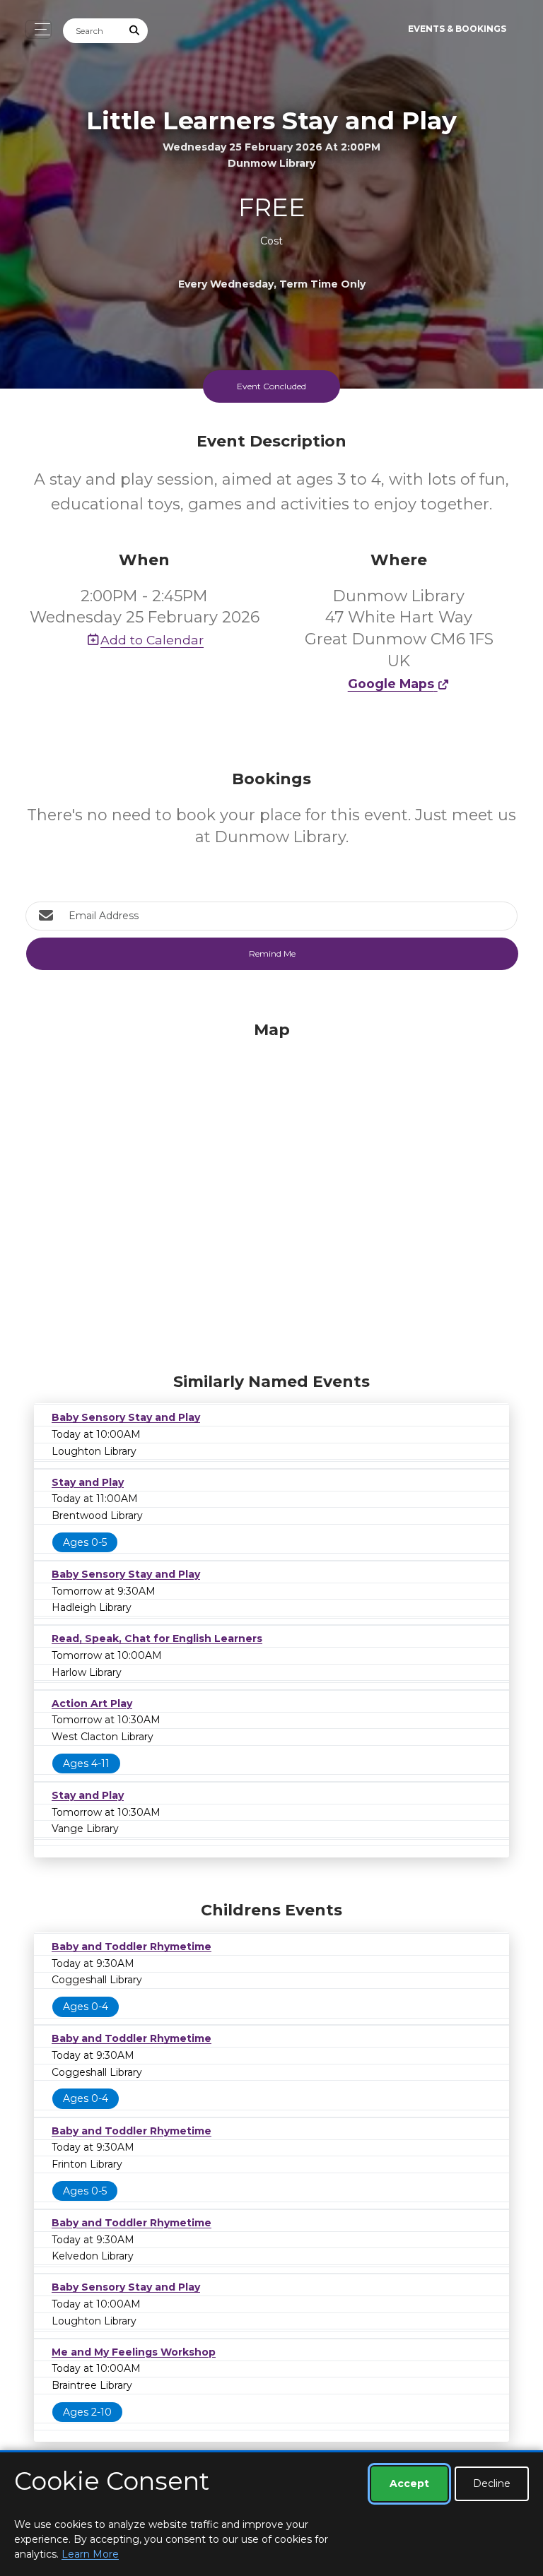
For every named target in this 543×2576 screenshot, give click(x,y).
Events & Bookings (457, 29)
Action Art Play (92, 1703)
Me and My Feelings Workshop (134, 2352)
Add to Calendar (152, 640)
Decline (492, 2483)
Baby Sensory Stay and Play (126, 1417)
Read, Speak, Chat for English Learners (157, 1638)
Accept (409, 2483)
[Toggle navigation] (39, 29)
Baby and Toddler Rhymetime (132, 1946)
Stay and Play (88, 1482)
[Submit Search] (135, 31)
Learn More (90, 2554)
